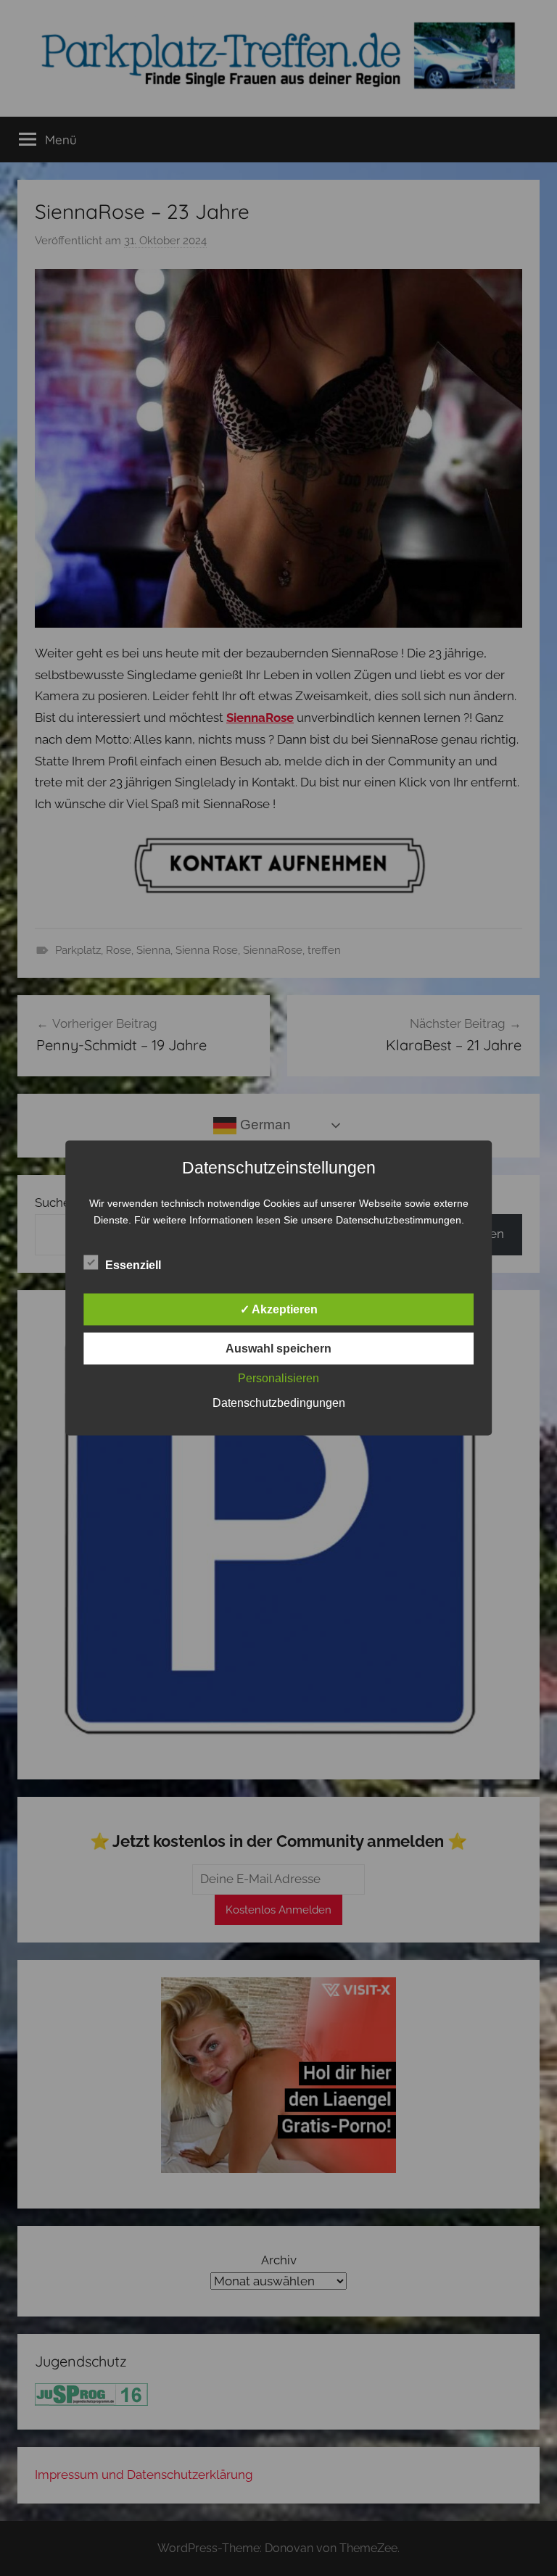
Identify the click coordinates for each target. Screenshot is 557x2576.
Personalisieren (278, 1378)
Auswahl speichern (278, 1349)
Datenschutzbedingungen (279, 1403)
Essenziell (133, 1265)
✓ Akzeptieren (279, 1309)
